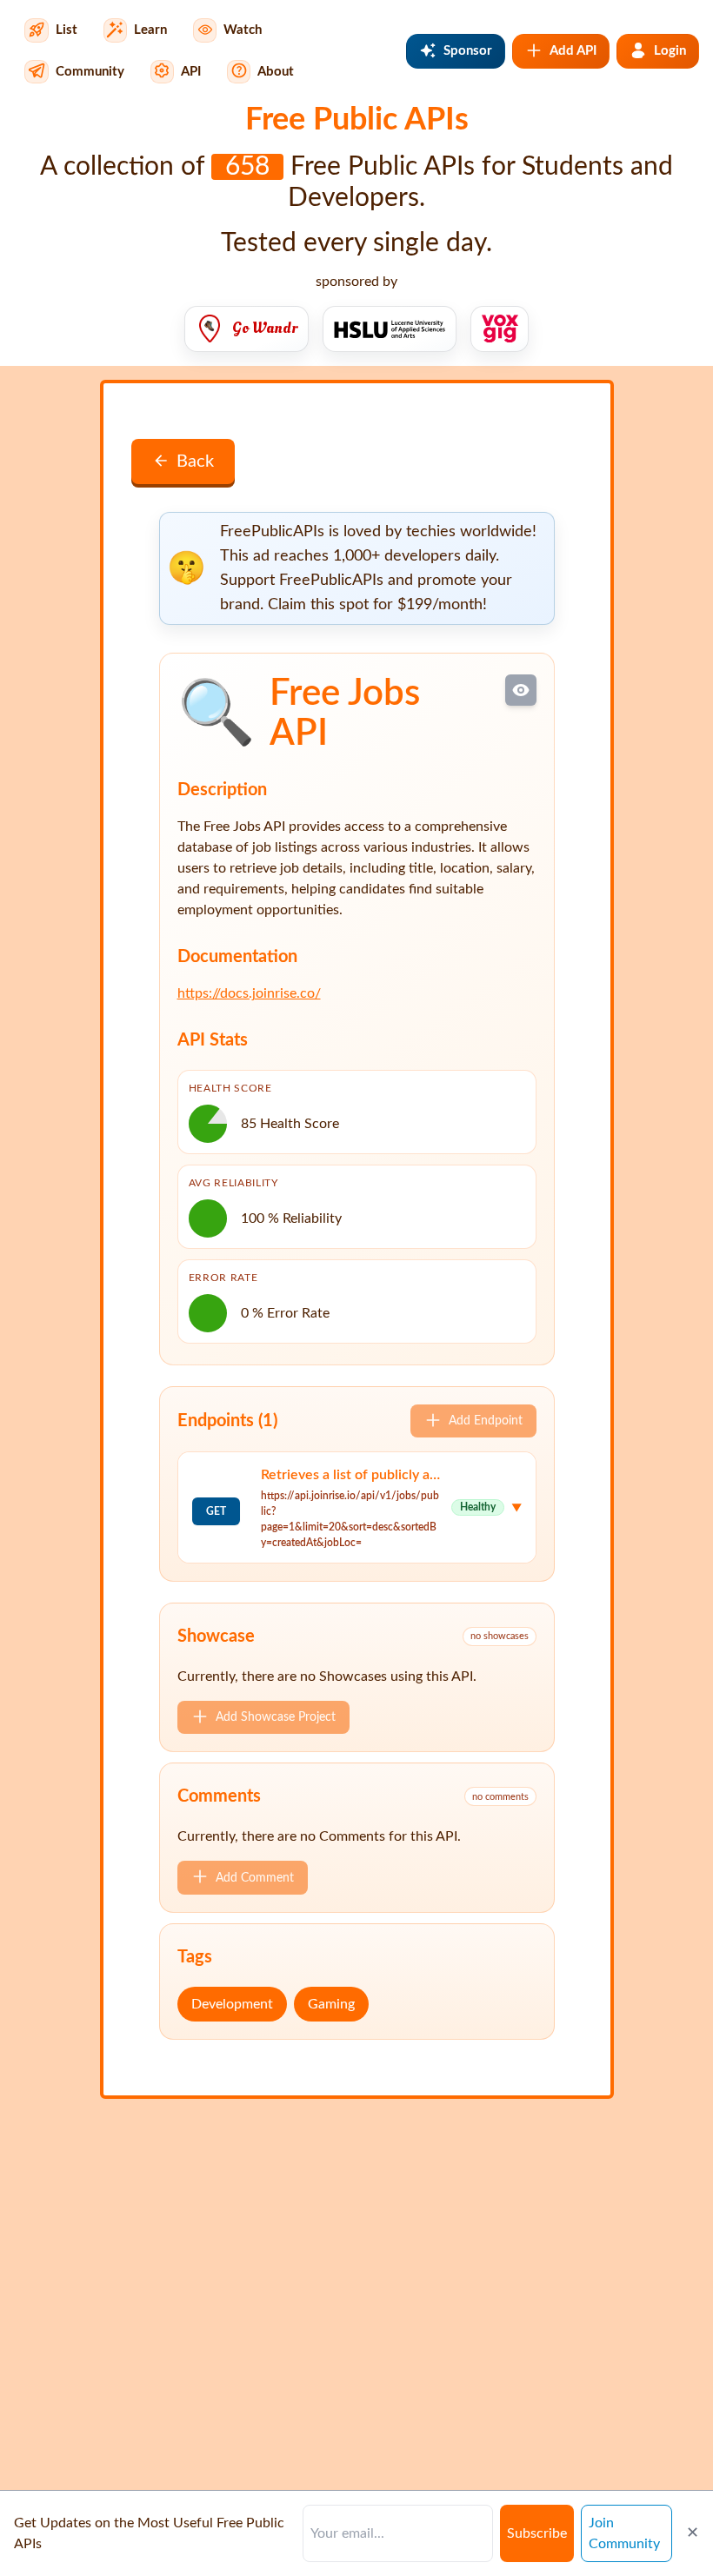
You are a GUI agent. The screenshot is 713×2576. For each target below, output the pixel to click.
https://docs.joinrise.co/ (249, 993)
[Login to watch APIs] (521, 690)
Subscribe (537, 2533)
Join (624, 2533)
